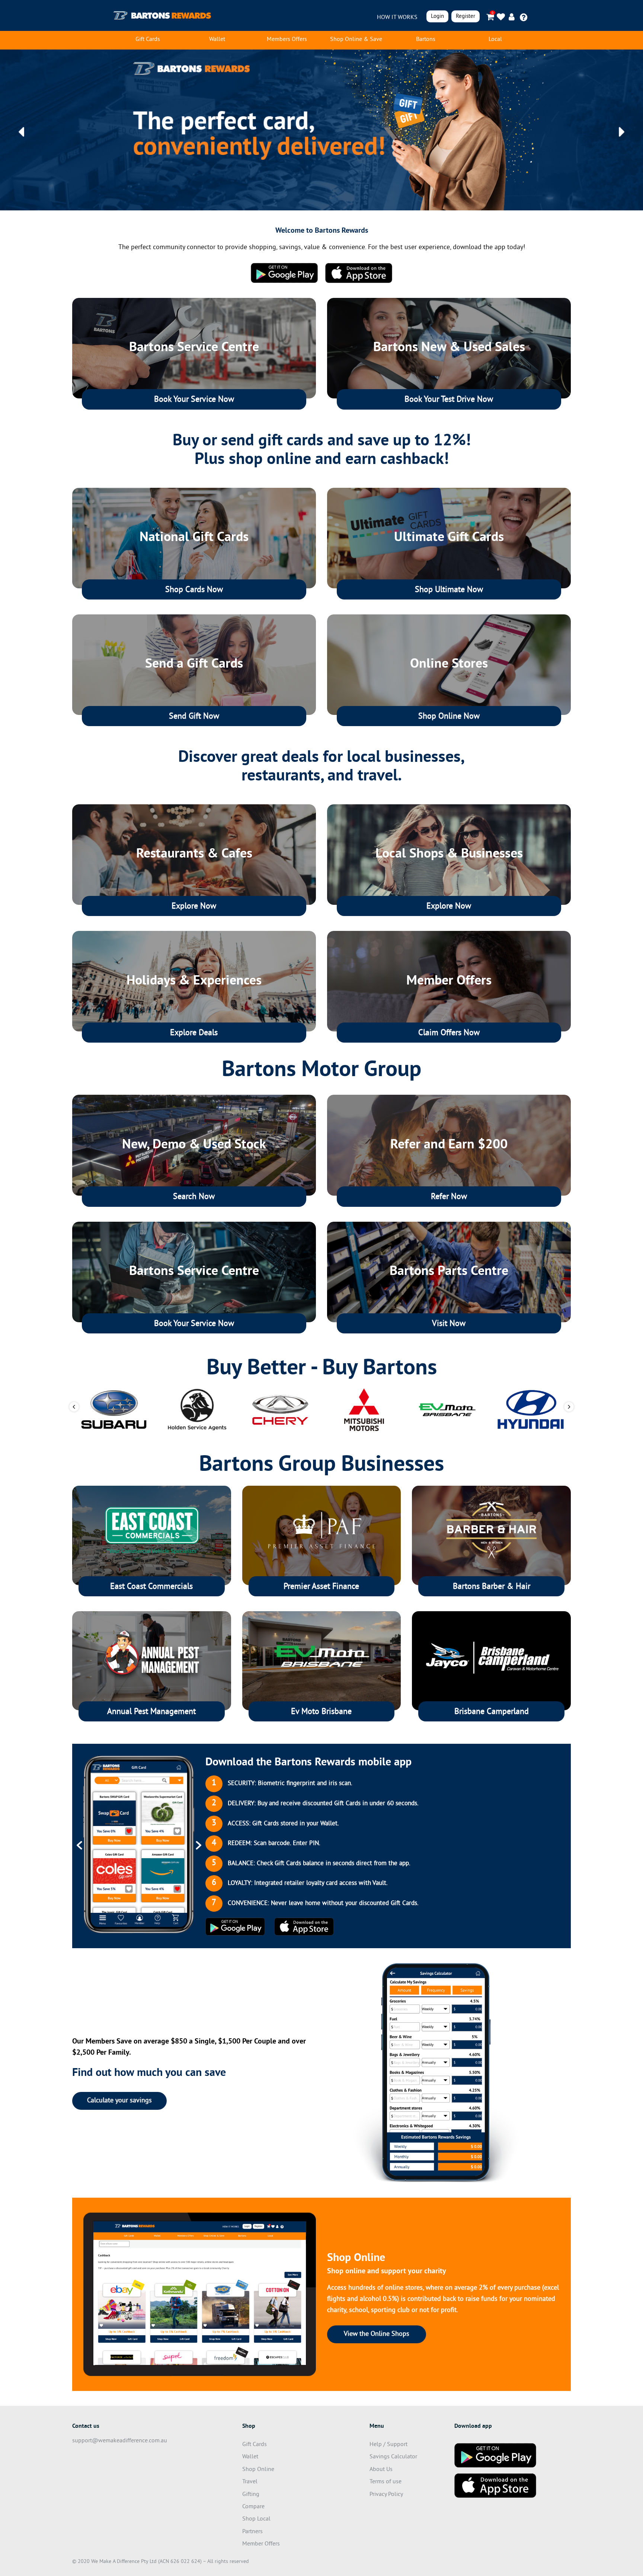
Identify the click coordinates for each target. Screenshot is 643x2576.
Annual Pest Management (151, 1712)
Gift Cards (148, 39)
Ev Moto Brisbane (321, 1712)
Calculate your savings (119, 2101)
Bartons (426, 39)
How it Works (397, 18)
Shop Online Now (449, 717)
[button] (21, 132)
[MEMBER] (513, 17)
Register (466, 17)
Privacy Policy (386, 2494)
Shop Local (256, 2519)
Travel (250, 2482)
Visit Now (449, 1324)
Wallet (217, 39)
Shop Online (258, 2470)
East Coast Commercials (151, 1587)
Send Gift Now (194, 717)
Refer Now (449, 1197)
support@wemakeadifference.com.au (120, 2441)
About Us (381, 2470)
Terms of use (386, 2482)
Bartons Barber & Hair (492, 1587)
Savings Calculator (393, 2457)
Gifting (251, 2494)
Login (437, 17)
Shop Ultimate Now (449, 590)
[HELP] (524, 17)
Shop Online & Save (356, 39)
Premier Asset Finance (321, 1587)
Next (569, 1407)
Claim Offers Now (449, 1033)
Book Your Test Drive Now (449, 400)
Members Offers (287, 39)
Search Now (194, 1197)
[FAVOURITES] (501, 17)
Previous (74, 1407)
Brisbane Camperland (492, 1712)
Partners (252, 2532)
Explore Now (194, 907)
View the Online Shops (377, 2334)
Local (495, 39)
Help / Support (388, 2445)
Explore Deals (194, 1033)
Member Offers (261, 2544)
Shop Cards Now (194, 590)
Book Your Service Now (194, 400)
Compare (253, 2507)
